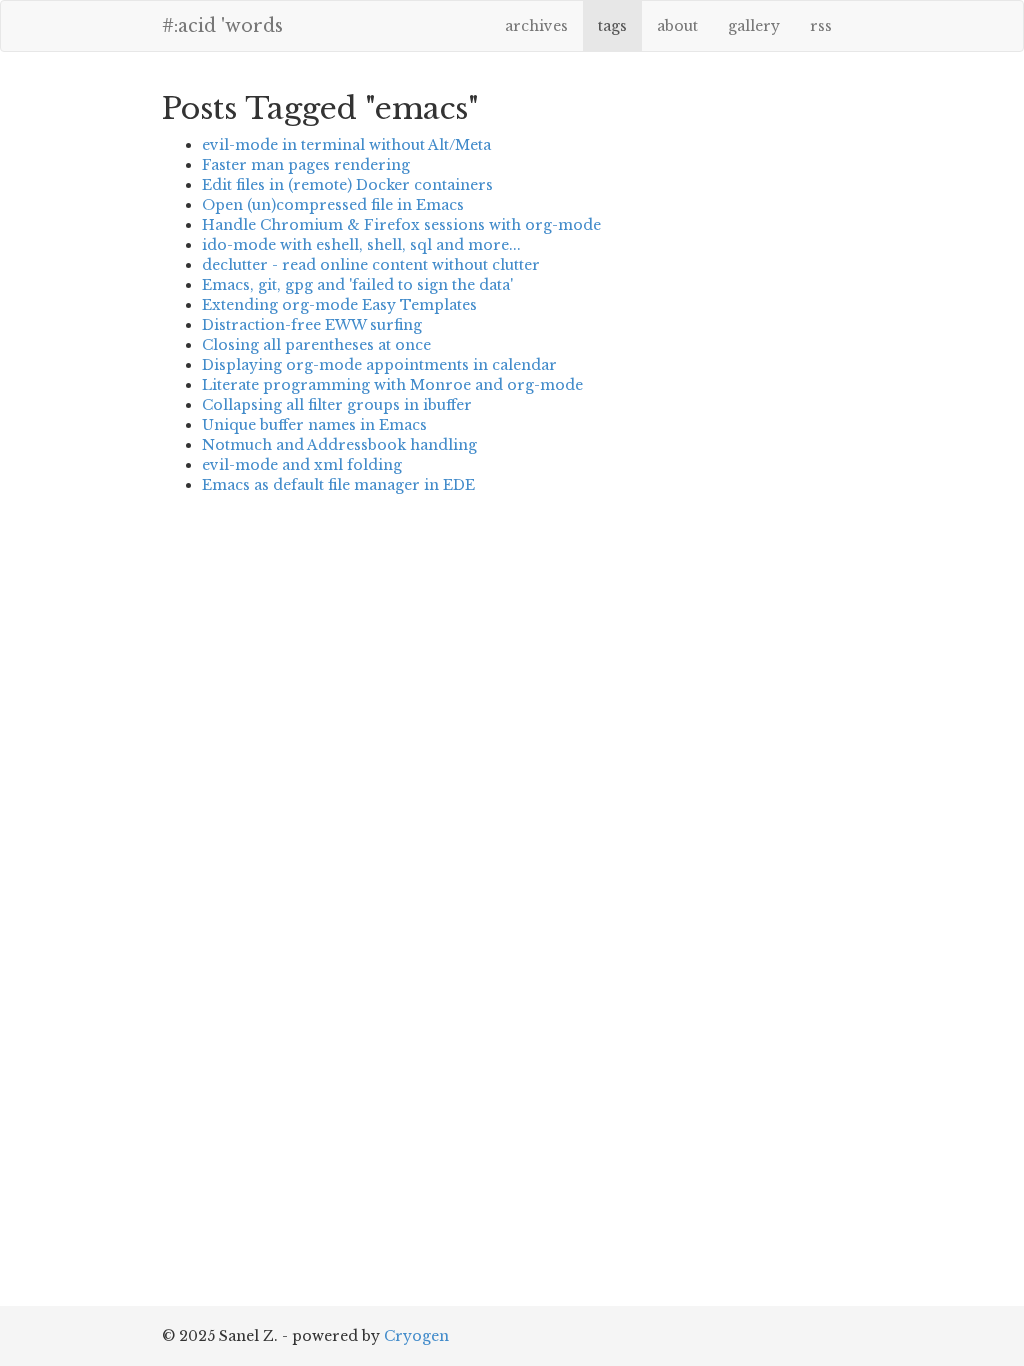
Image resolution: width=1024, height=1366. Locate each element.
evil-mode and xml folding (302, 465)
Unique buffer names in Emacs (314, 425)
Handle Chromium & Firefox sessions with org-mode (401, 225)
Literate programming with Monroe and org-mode (392, 385)
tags (612, 26)
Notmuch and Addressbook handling (339, 445)
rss (821, 26)
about (677, 26)
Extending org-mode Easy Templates (339, 305)
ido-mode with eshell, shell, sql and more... (361, 245)
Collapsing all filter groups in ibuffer (337, 405)
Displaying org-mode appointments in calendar (379, 365)
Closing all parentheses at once (316, 345)
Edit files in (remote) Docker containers (347, 185)
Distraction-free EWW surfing (312, 325)
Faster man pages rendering (306, 165)
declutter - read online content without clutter (371, 265)
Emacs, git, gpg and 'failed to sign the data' (357, 285)
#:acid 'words (222, 26)
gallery (754, 26)
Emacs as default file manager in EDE (338, 485)
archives (536, 26)
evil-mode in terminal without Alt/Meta (346, 145)
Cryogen (416, 1336)
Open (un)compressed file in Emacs (333, 205)
